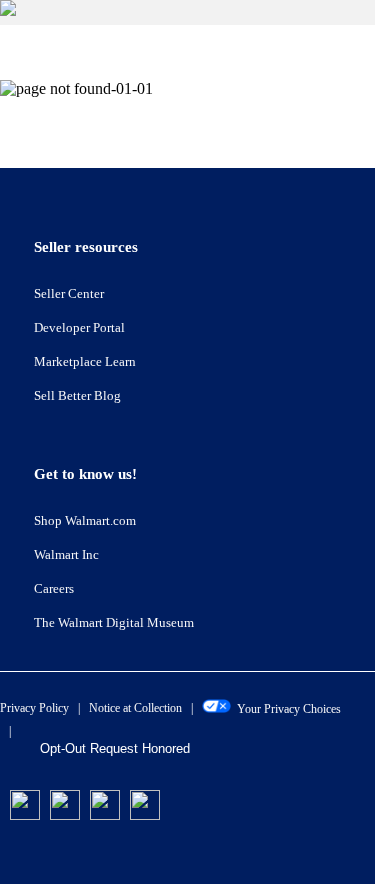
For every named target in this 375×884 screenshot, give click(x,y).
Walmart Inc (66, 554)
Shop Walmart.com (85, 520)
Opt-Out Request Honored (115, 748)
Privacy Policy (34, 708)
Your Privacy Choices (286, 709)
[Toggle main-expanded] (187, 12)
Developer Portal (79, 327)
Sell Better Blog (77, 395)
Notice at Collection (135, 708)
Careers (54, 588)
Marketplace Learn (85, 361)
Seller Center (69, 293)
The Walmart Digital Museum (114, 622)
